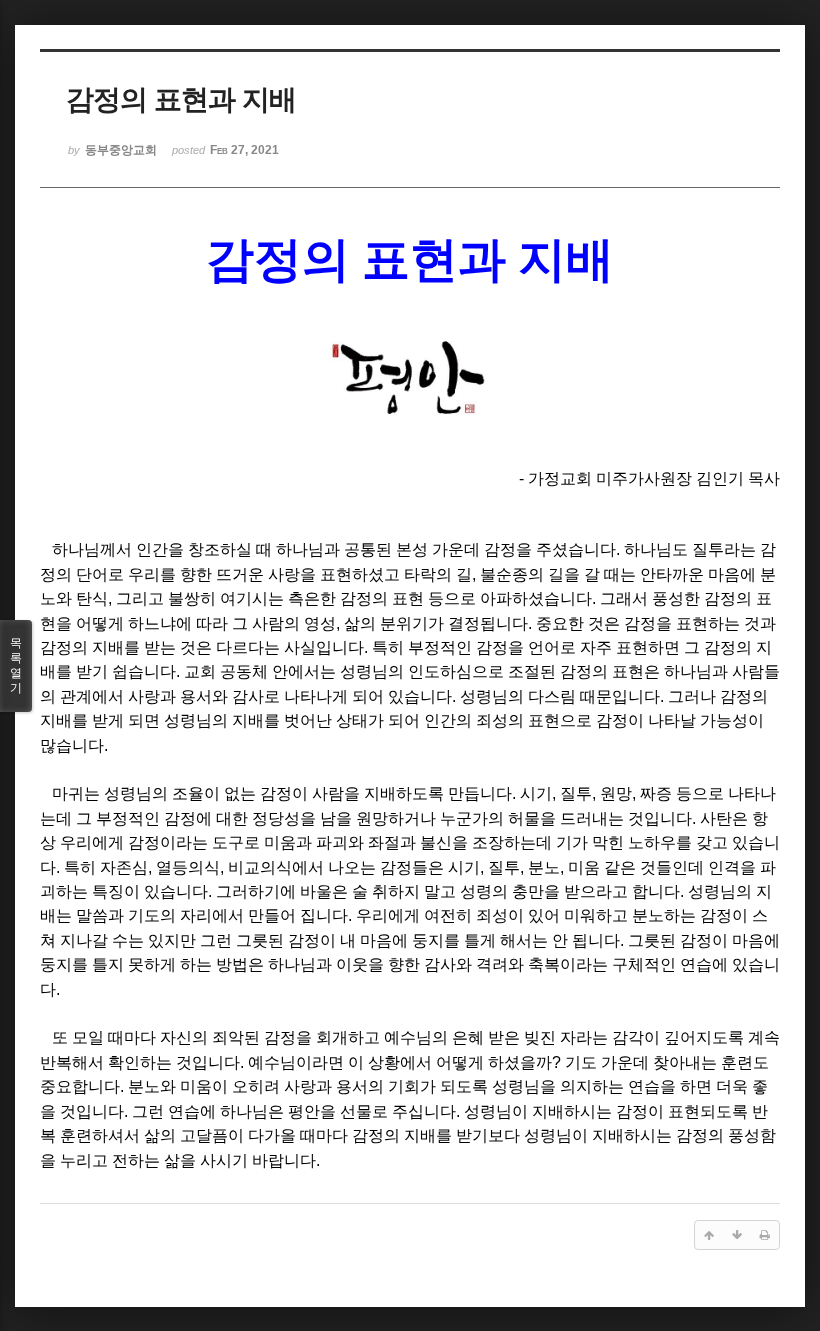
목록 (16, 665)
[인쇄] (765, 1235)
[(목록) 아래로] (737, 1235)
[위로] (709, 1235)
